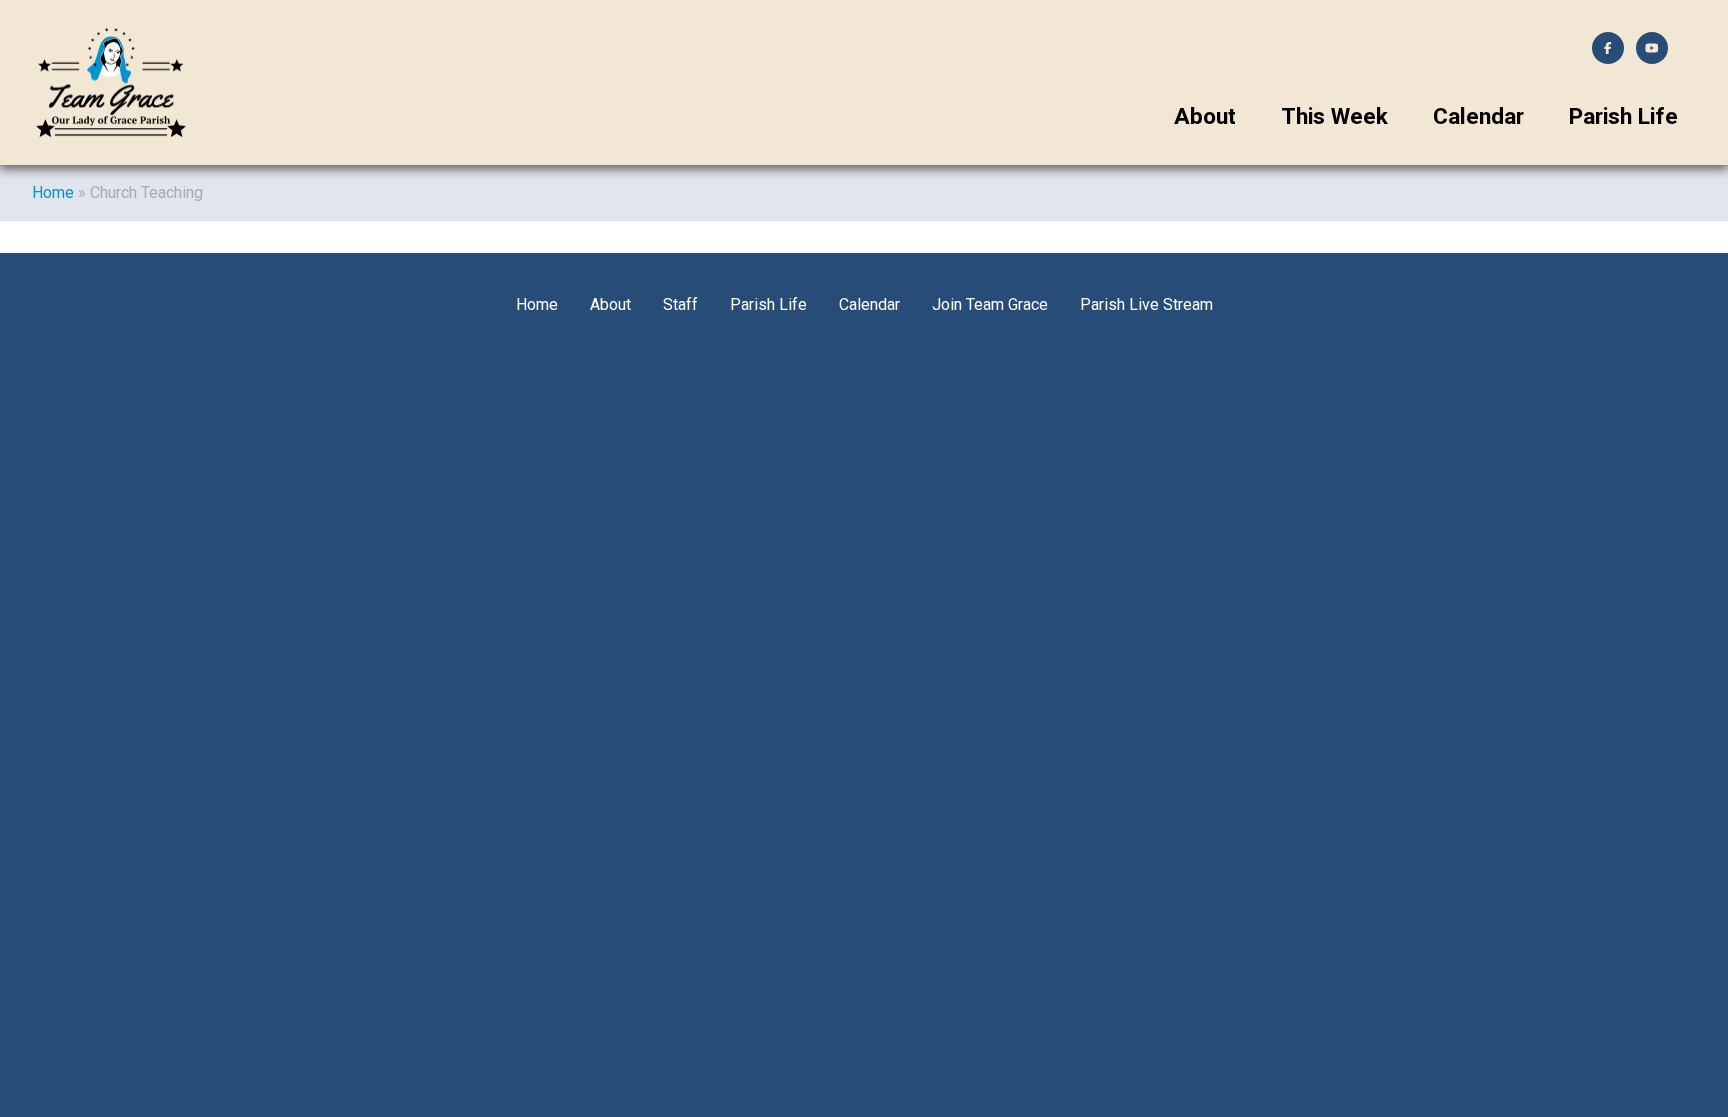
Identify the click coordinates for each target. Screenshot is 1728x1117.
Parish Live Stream (1146, 304)
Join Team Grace (990, 304)
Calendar (1478, 116)
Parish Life (1623, 116)
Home (53, 192)
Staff (680, 304)
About (1205, 116)
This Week (1334, 116)
